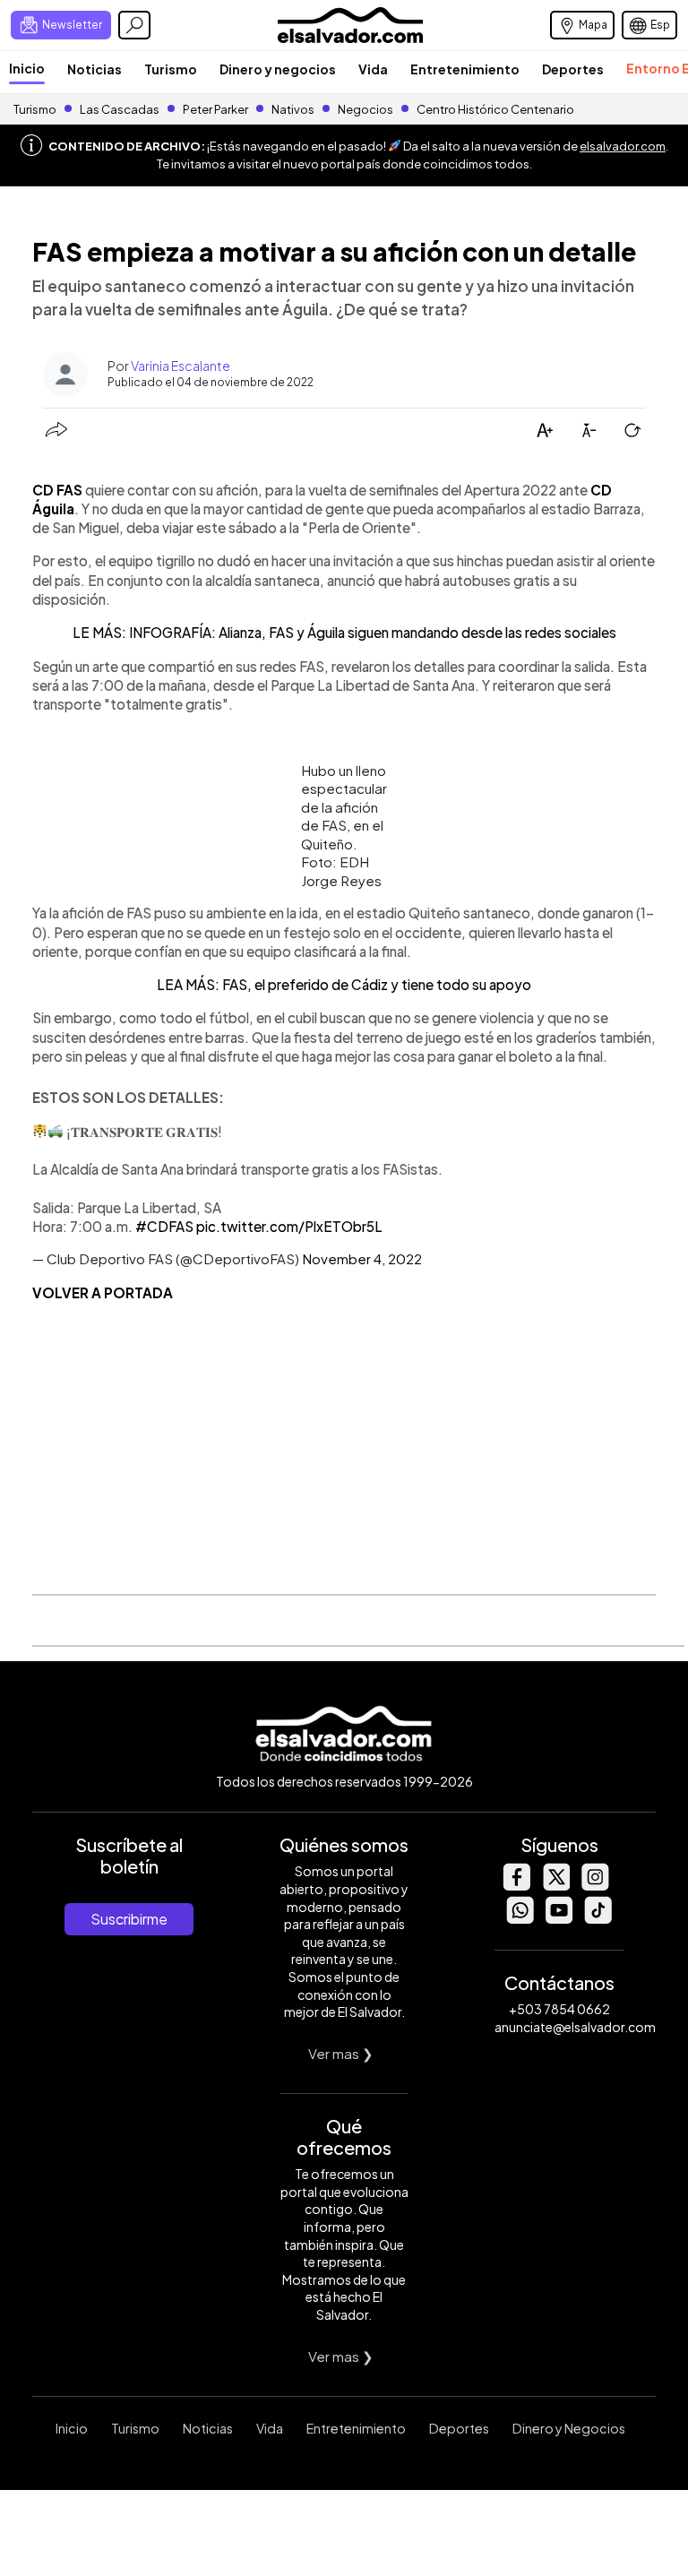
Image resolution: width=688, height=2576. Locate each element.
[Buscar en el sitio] (134, 25)
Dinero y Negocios (569, 2428)
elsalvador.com (623, 146)
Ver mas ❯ (341, 2053)
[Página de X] (555, 1886)
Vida (373, 69)
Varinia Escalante (181, 366)
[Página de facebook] (516, 1886)
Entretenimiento (465, 69)
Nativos (293, 109)
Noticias (95, 69)
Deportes (573, 69)
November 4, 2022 (362, 1258)
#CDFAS (164, 1226)
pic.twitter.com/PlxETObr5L (289, 1226)
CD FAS (57, 490)
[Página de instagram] (595, 1886)
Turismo (171, 69)
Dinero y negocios (278, 69)
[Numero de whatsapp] (520, 1919)
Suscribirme (129, 1919)
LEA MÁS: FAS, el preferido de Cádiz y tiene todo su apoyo (344, 984)
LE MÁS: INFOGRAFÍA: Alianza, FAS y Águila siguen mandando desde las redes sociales (344, 632)
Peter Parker (216, 109)
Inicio (27, 68)
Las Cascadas (120, 109)
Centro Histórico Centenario (495, 109)
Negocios (365, 109)
